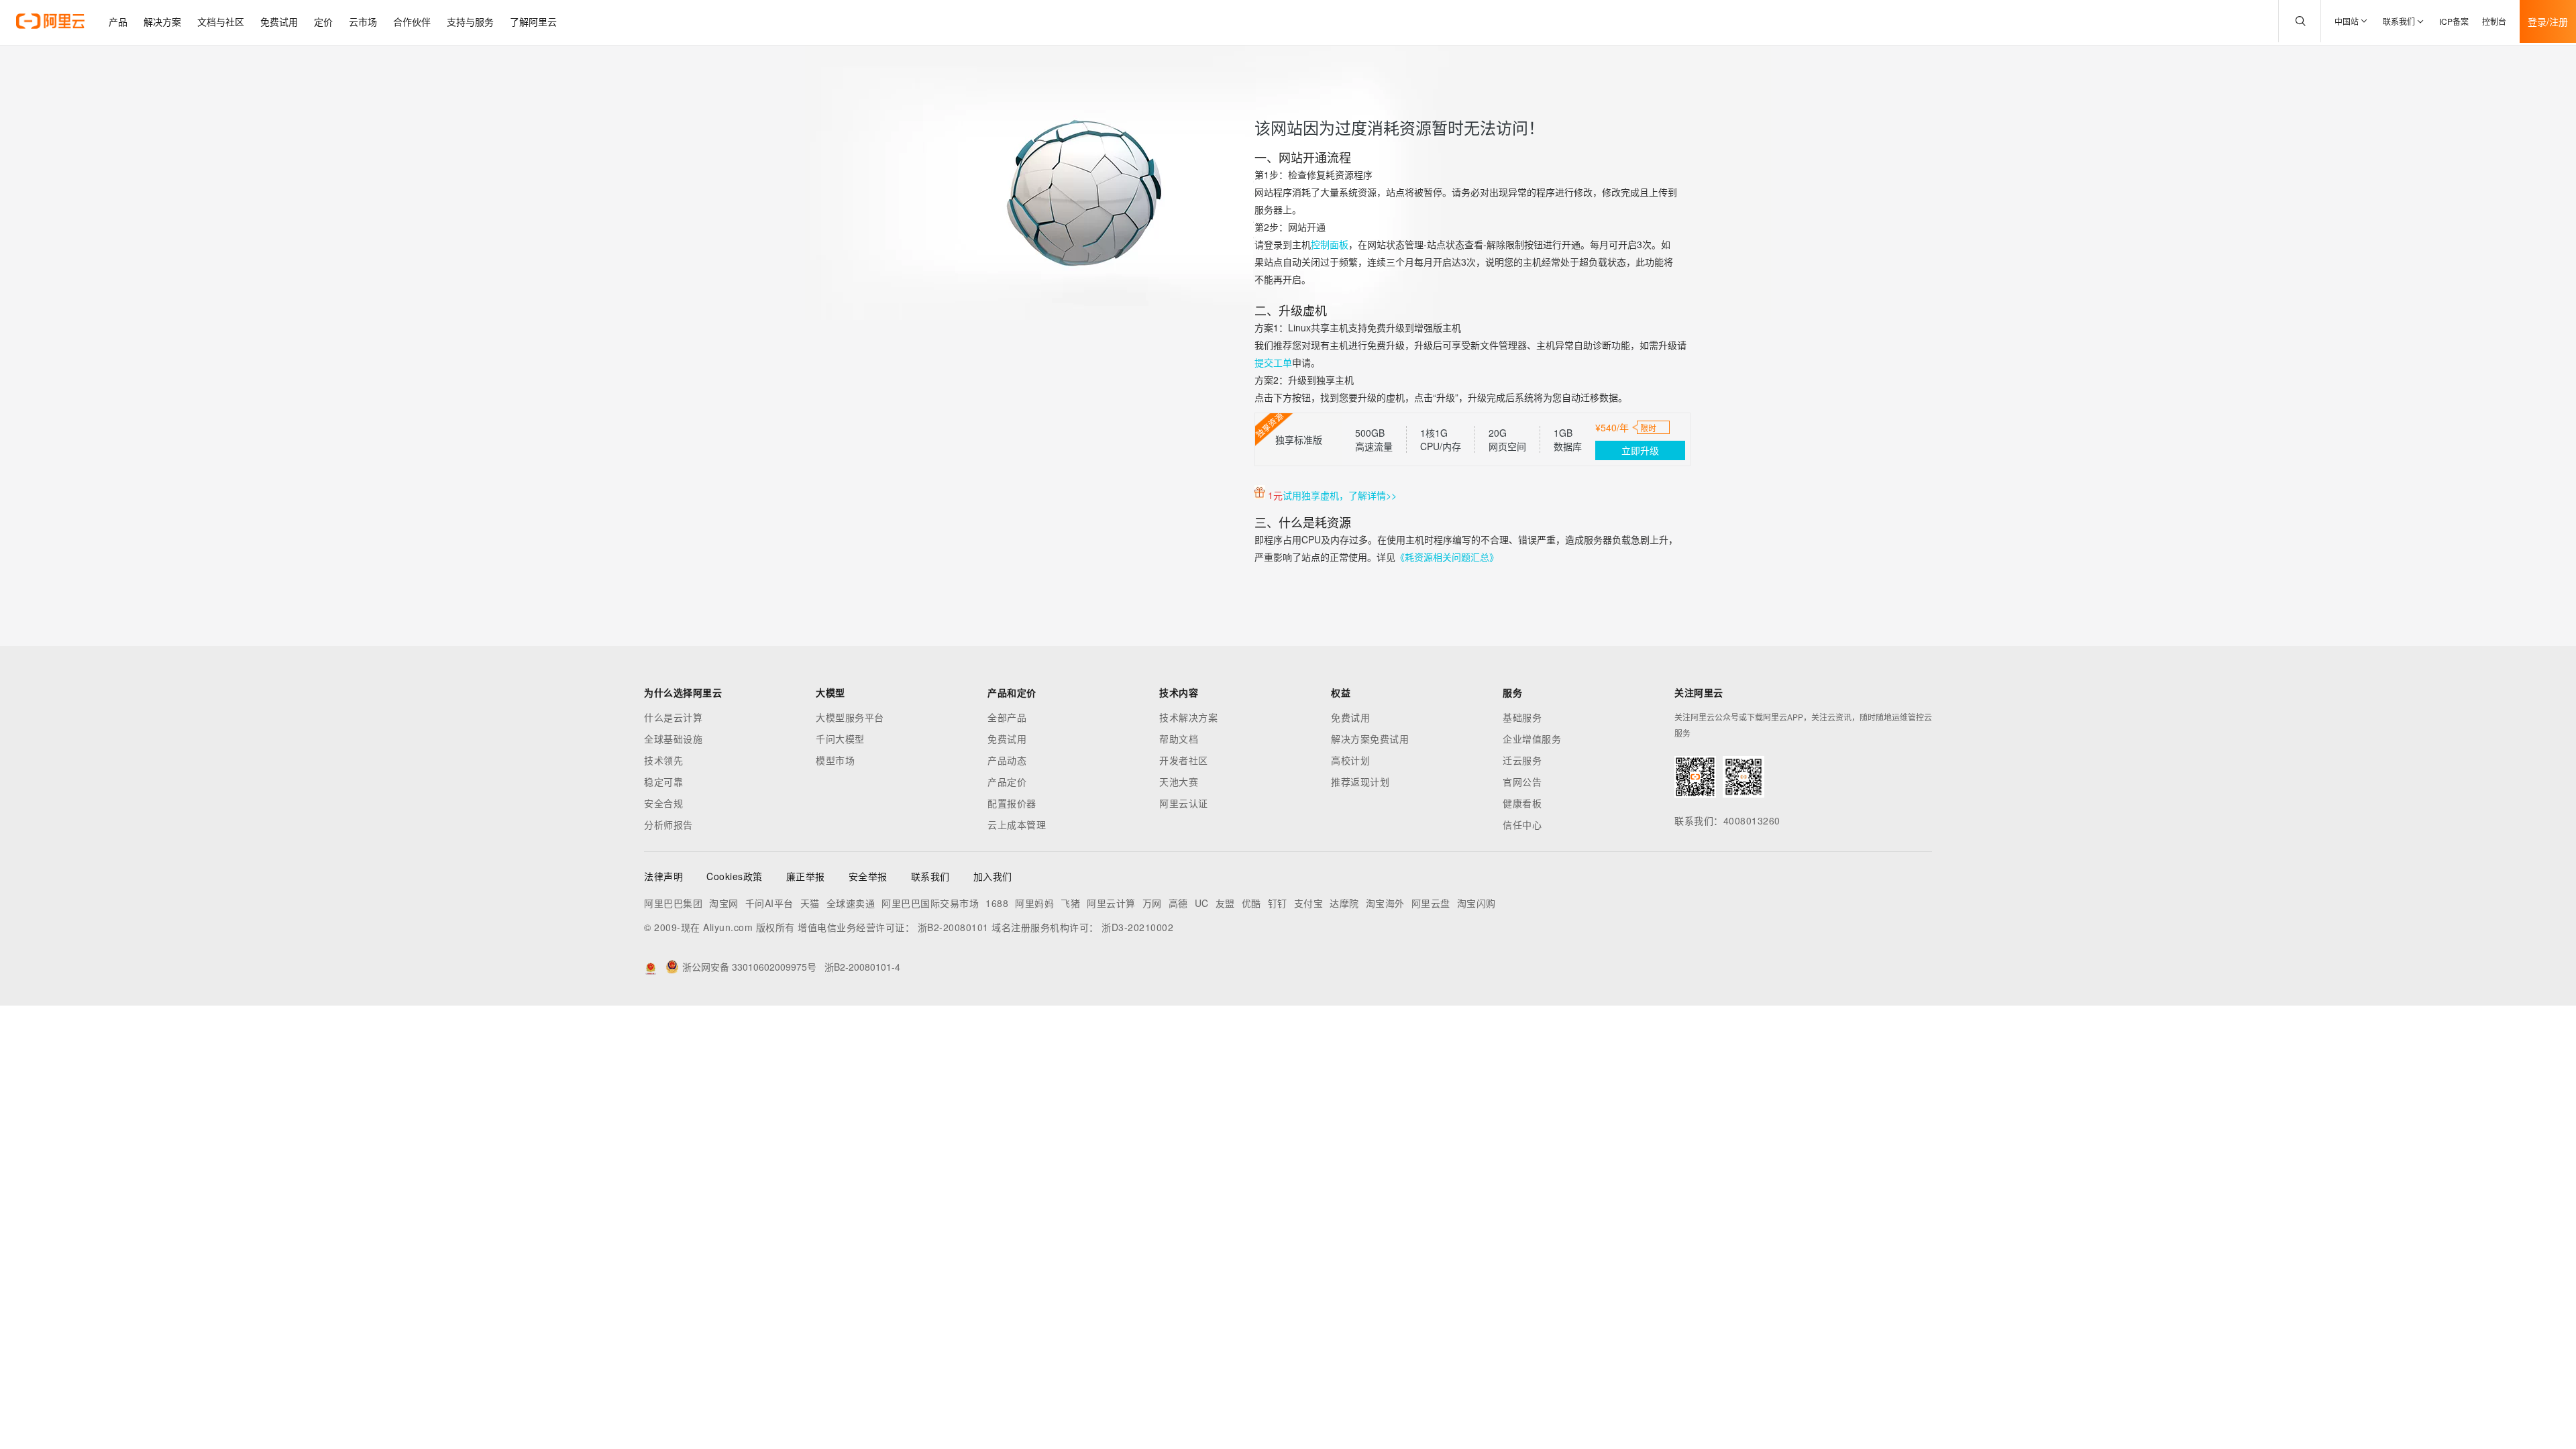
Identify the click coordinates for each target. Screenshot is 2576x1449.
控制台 (2494, 21)
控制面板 (1330, 244)
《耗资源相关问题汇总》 (1447, 557)
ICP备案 (2454, 21)
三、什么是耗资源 (1303, 522)
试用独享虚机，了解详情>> (1340, 495)
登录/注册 (2548, 21)
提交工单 (1273, 362)
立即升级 (1640, 450)
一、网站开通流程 (1303, 157)
